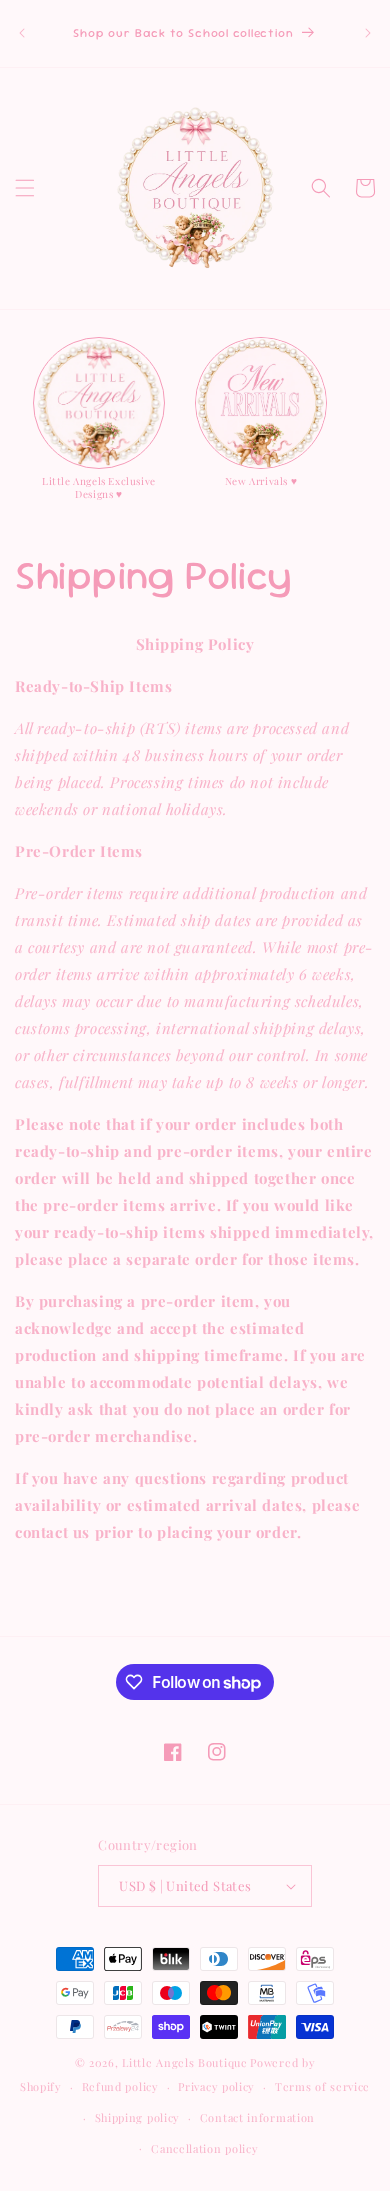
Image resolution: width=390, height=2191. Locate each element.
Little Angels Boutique (184, 2062)
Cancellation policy (204, 2148)
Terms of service (322, 2086)
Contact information (257, 2117)
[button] (25, 188)
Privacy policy (216, 2086)
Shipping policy (138, 2117)
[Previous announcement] (22, 33)
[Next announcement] (368, 33)
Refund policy (120, 2086)
